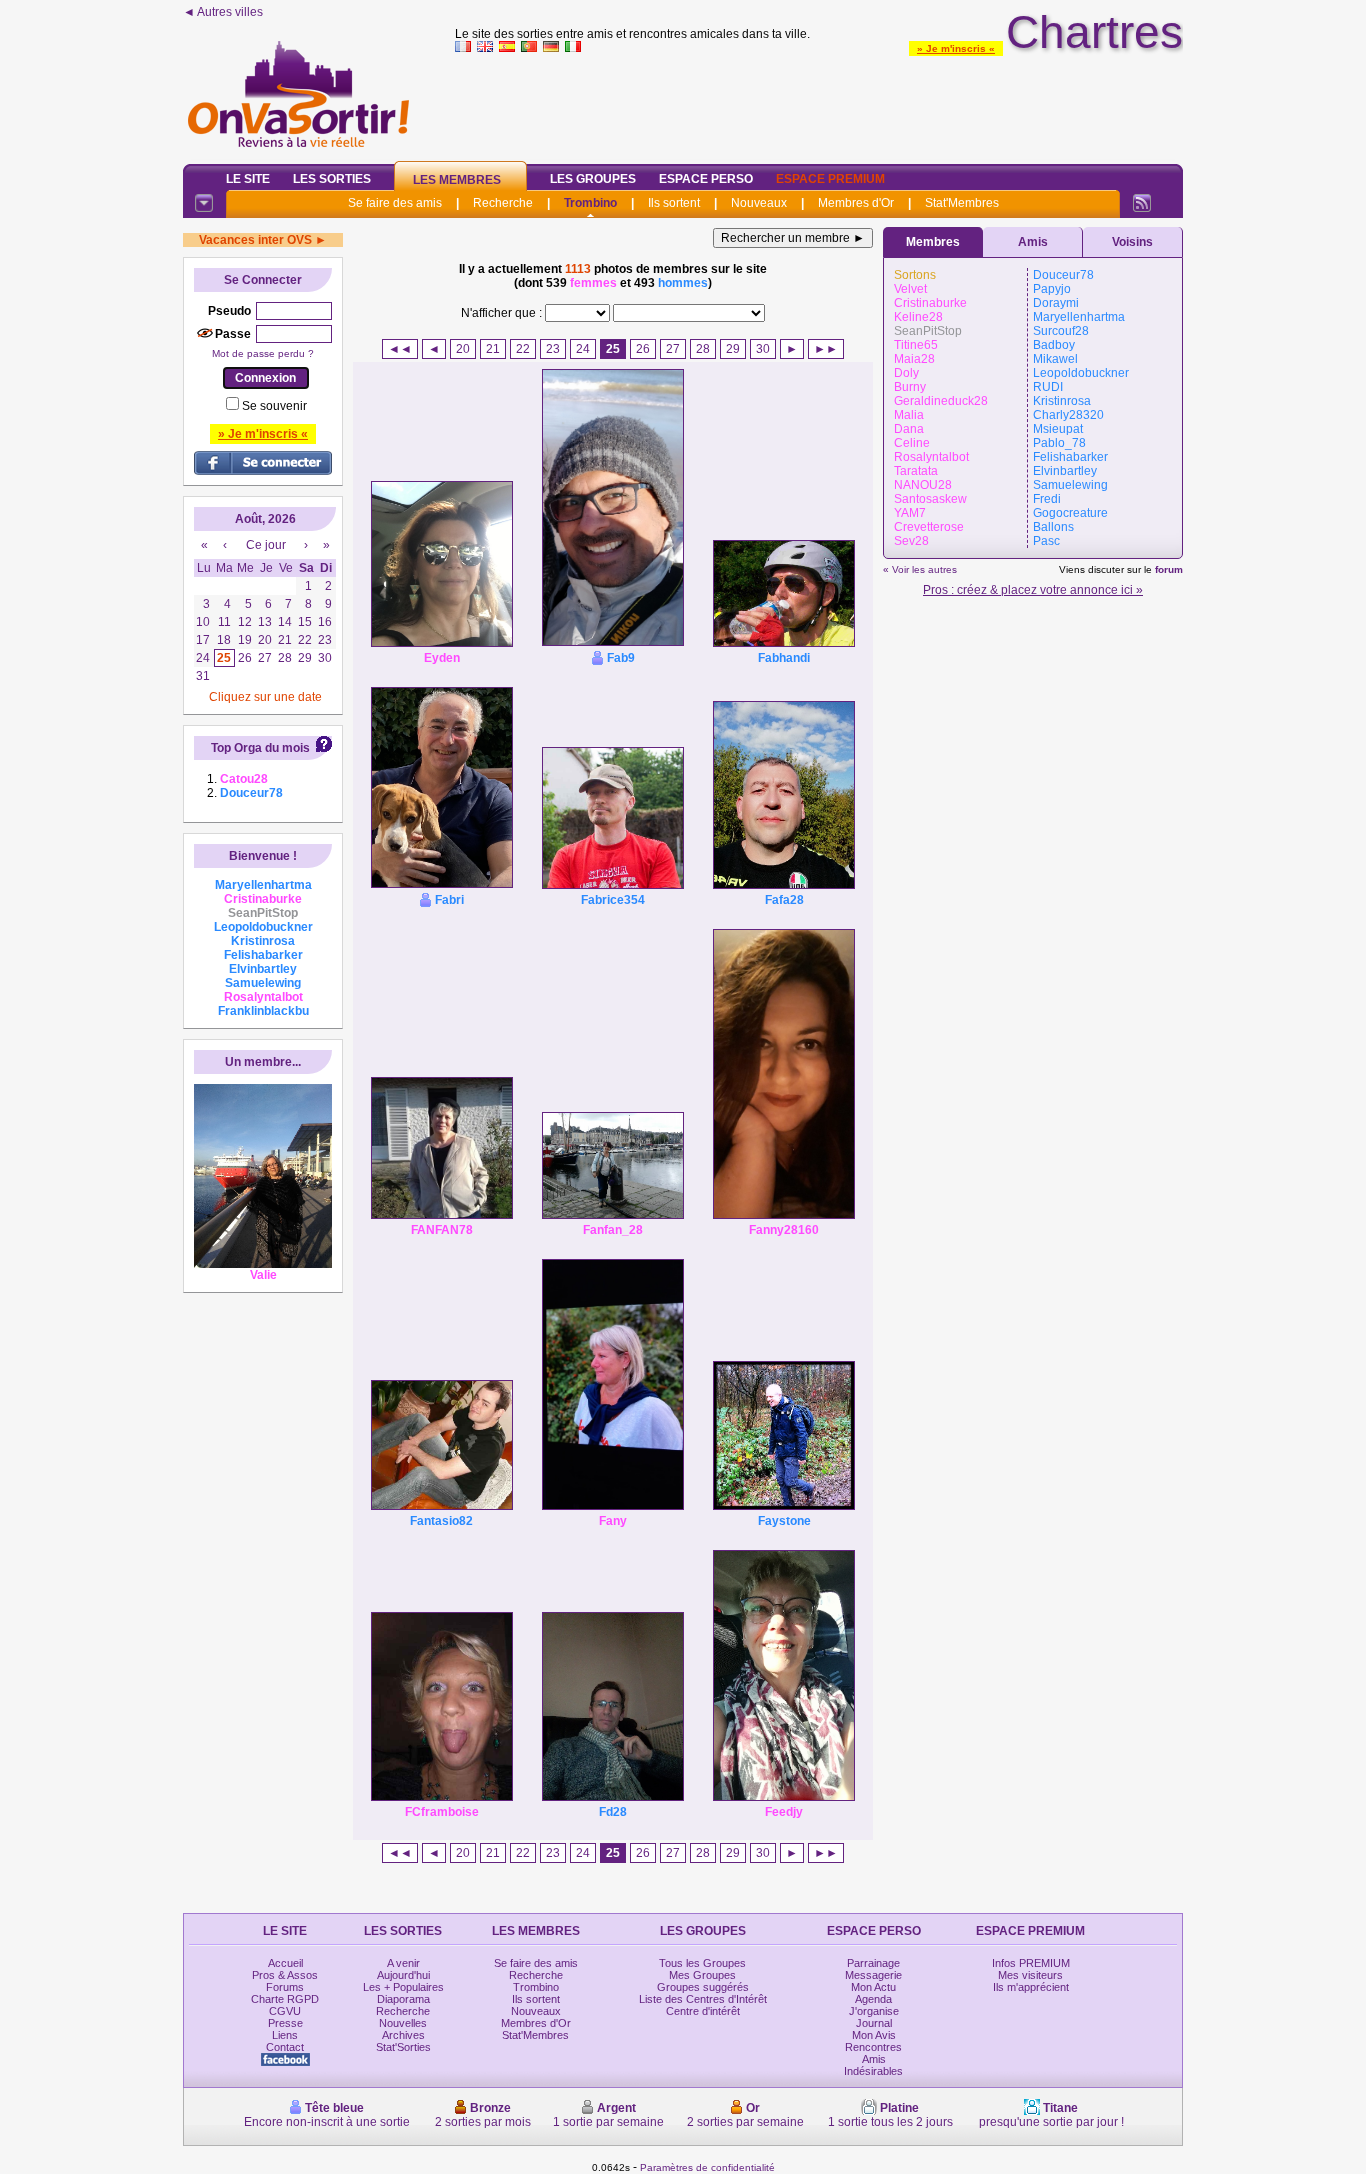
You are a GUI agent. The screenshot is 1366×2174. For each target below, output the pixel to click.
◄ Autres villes (223, 12)
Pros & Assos (285, 1975)
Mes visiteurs (1030, 1975)
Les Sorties (332, 179)
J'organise (874, 2011)
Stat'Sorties (403, 2047)
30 (763, 349)
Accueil (285, 1963)
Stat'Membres (962, 203)
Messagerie (873, 1975)
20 (463, 349)
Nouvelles (403, 2023)
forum (1169, 569)
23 (553, 349)
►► (826, 349)
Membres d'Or (856, 203)
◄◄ (400, 349)
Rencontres (873, 2047)
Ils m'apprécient (1031, 1987)
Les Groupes (593, 179)
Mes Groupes (702, 1975)
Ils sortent (674, 203)
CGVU (285, 2011)
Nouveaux (759, 203)
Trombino (590, 203)
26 (643, 349)
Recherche (503, 203)
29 (733, 349)
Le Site (248, 179)
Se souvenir (274, 406)
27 (673, 349)
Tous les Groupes (702, 1963)
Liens (285, 2035)
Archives (403, 2035)
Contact (285, 2047)
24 (583, 349)
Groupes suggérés (703, 1987)
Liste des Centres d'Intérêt (703, 1999)
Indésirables (873, 2071)
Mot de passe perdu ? (263, 353)
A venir (403, 1963)
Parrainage (873, 1963)
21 (493, 349)
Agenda (873, 1999)
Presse (285, 2023)
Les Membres (457, 180)
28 (703, 349)
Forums (285, 1987)
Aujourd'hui (403, 1975)
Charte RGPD (285, 1999)
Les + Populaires (403, 1987)
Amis (1033, 242)
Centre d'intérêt (703, 2011)
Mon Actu (873, 1987)
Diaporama (403, 1999)
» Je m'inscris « (956, 48)
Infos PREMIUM (1031, 1963)
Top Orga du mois (260, 748)
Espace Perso (706, 179)
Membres (933, 242)
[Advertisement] (819, 104)
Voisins (1132, 242)
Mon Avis (874, 2035)
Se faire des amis (395, 203)
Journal (874, 2023)
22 (523, 349)
